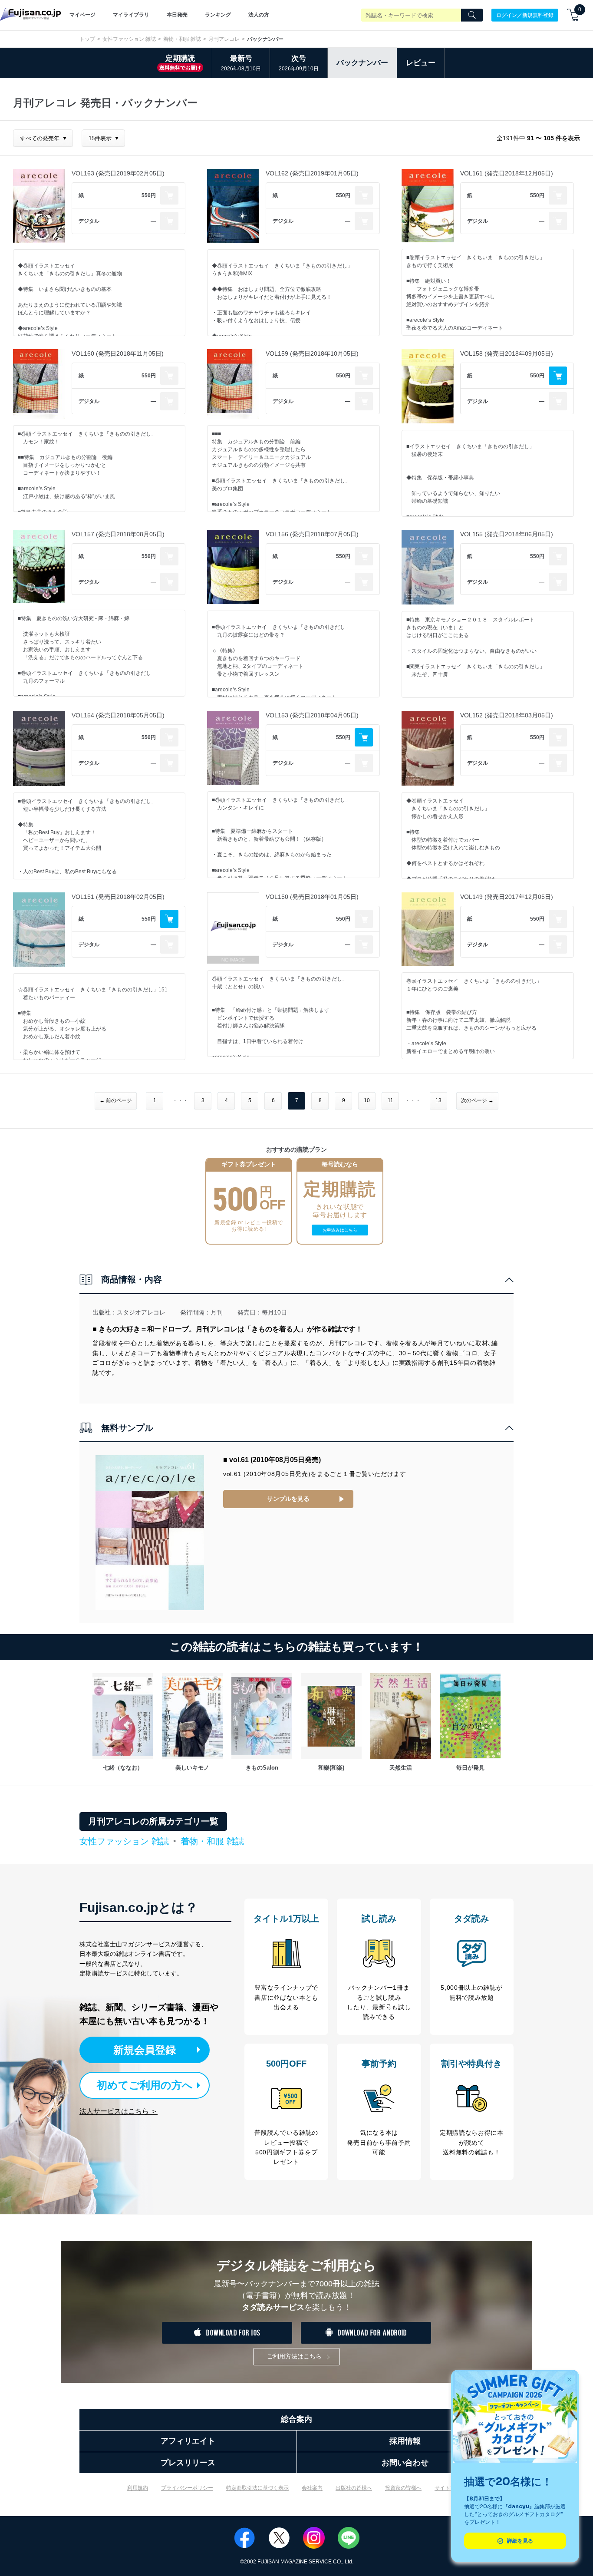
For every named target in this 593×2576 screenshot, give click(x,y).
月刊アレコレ (224, 39)
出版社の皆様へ (354, 2488)
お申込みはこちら (340, 1230)
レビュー (421, 63)
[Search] (472, 15)
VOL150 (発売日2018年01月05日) (312, 897)
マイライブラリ (131, 15)
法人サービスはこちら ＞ (119, 2111)
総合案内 (296, 2419)
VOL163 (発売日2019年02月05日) (118, 173)
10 (367, 1100)
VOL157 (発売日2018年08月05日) (118, 534)
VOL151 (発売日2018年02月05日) (118, 897)
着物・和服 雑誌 (182, 39)
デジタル (89, 221)
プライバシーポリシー (187, 2488)
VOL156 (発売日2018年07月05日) (312, 534)
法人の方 (259, 15)
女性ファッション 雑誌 (129, 39)
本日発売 (177, 15)
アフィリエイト (188, 2441)
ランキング (218, 15)
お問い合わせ (405, 2463)
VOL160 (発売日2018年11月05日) (118, 353)
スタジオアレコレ (141, 1312)
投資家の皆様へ (403, 2488)
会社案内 (312, 2488)
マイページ (82, 15)
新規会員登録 (145, 2050)
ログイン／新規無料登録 (525, 15)
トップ (87, 39)
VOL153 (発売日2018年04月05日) (312, 715)
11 (390, 1100)
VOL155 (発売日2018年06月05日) (507, 534)
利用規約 (138, 2488)
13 (438, 1100)
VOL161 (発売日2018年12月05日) (507, 173)
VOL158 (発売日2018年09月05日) (507, 353)
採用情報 (405, 2441)
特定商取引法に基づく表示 (257, 2488)
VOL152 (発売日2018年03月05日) (507, 715)
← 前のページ (116, 1100)
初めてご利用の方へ (145, 2085)
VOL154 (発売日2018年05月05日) (118, 715)
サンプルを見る (288, 1499)
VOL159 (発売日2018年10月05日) (312, 353)
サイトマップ (450, 2488)
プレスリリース (188, 2463)
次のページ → (477, 1100)
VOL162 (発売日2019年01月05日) (312, 173)
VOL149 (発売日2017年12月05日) (507, 897)
